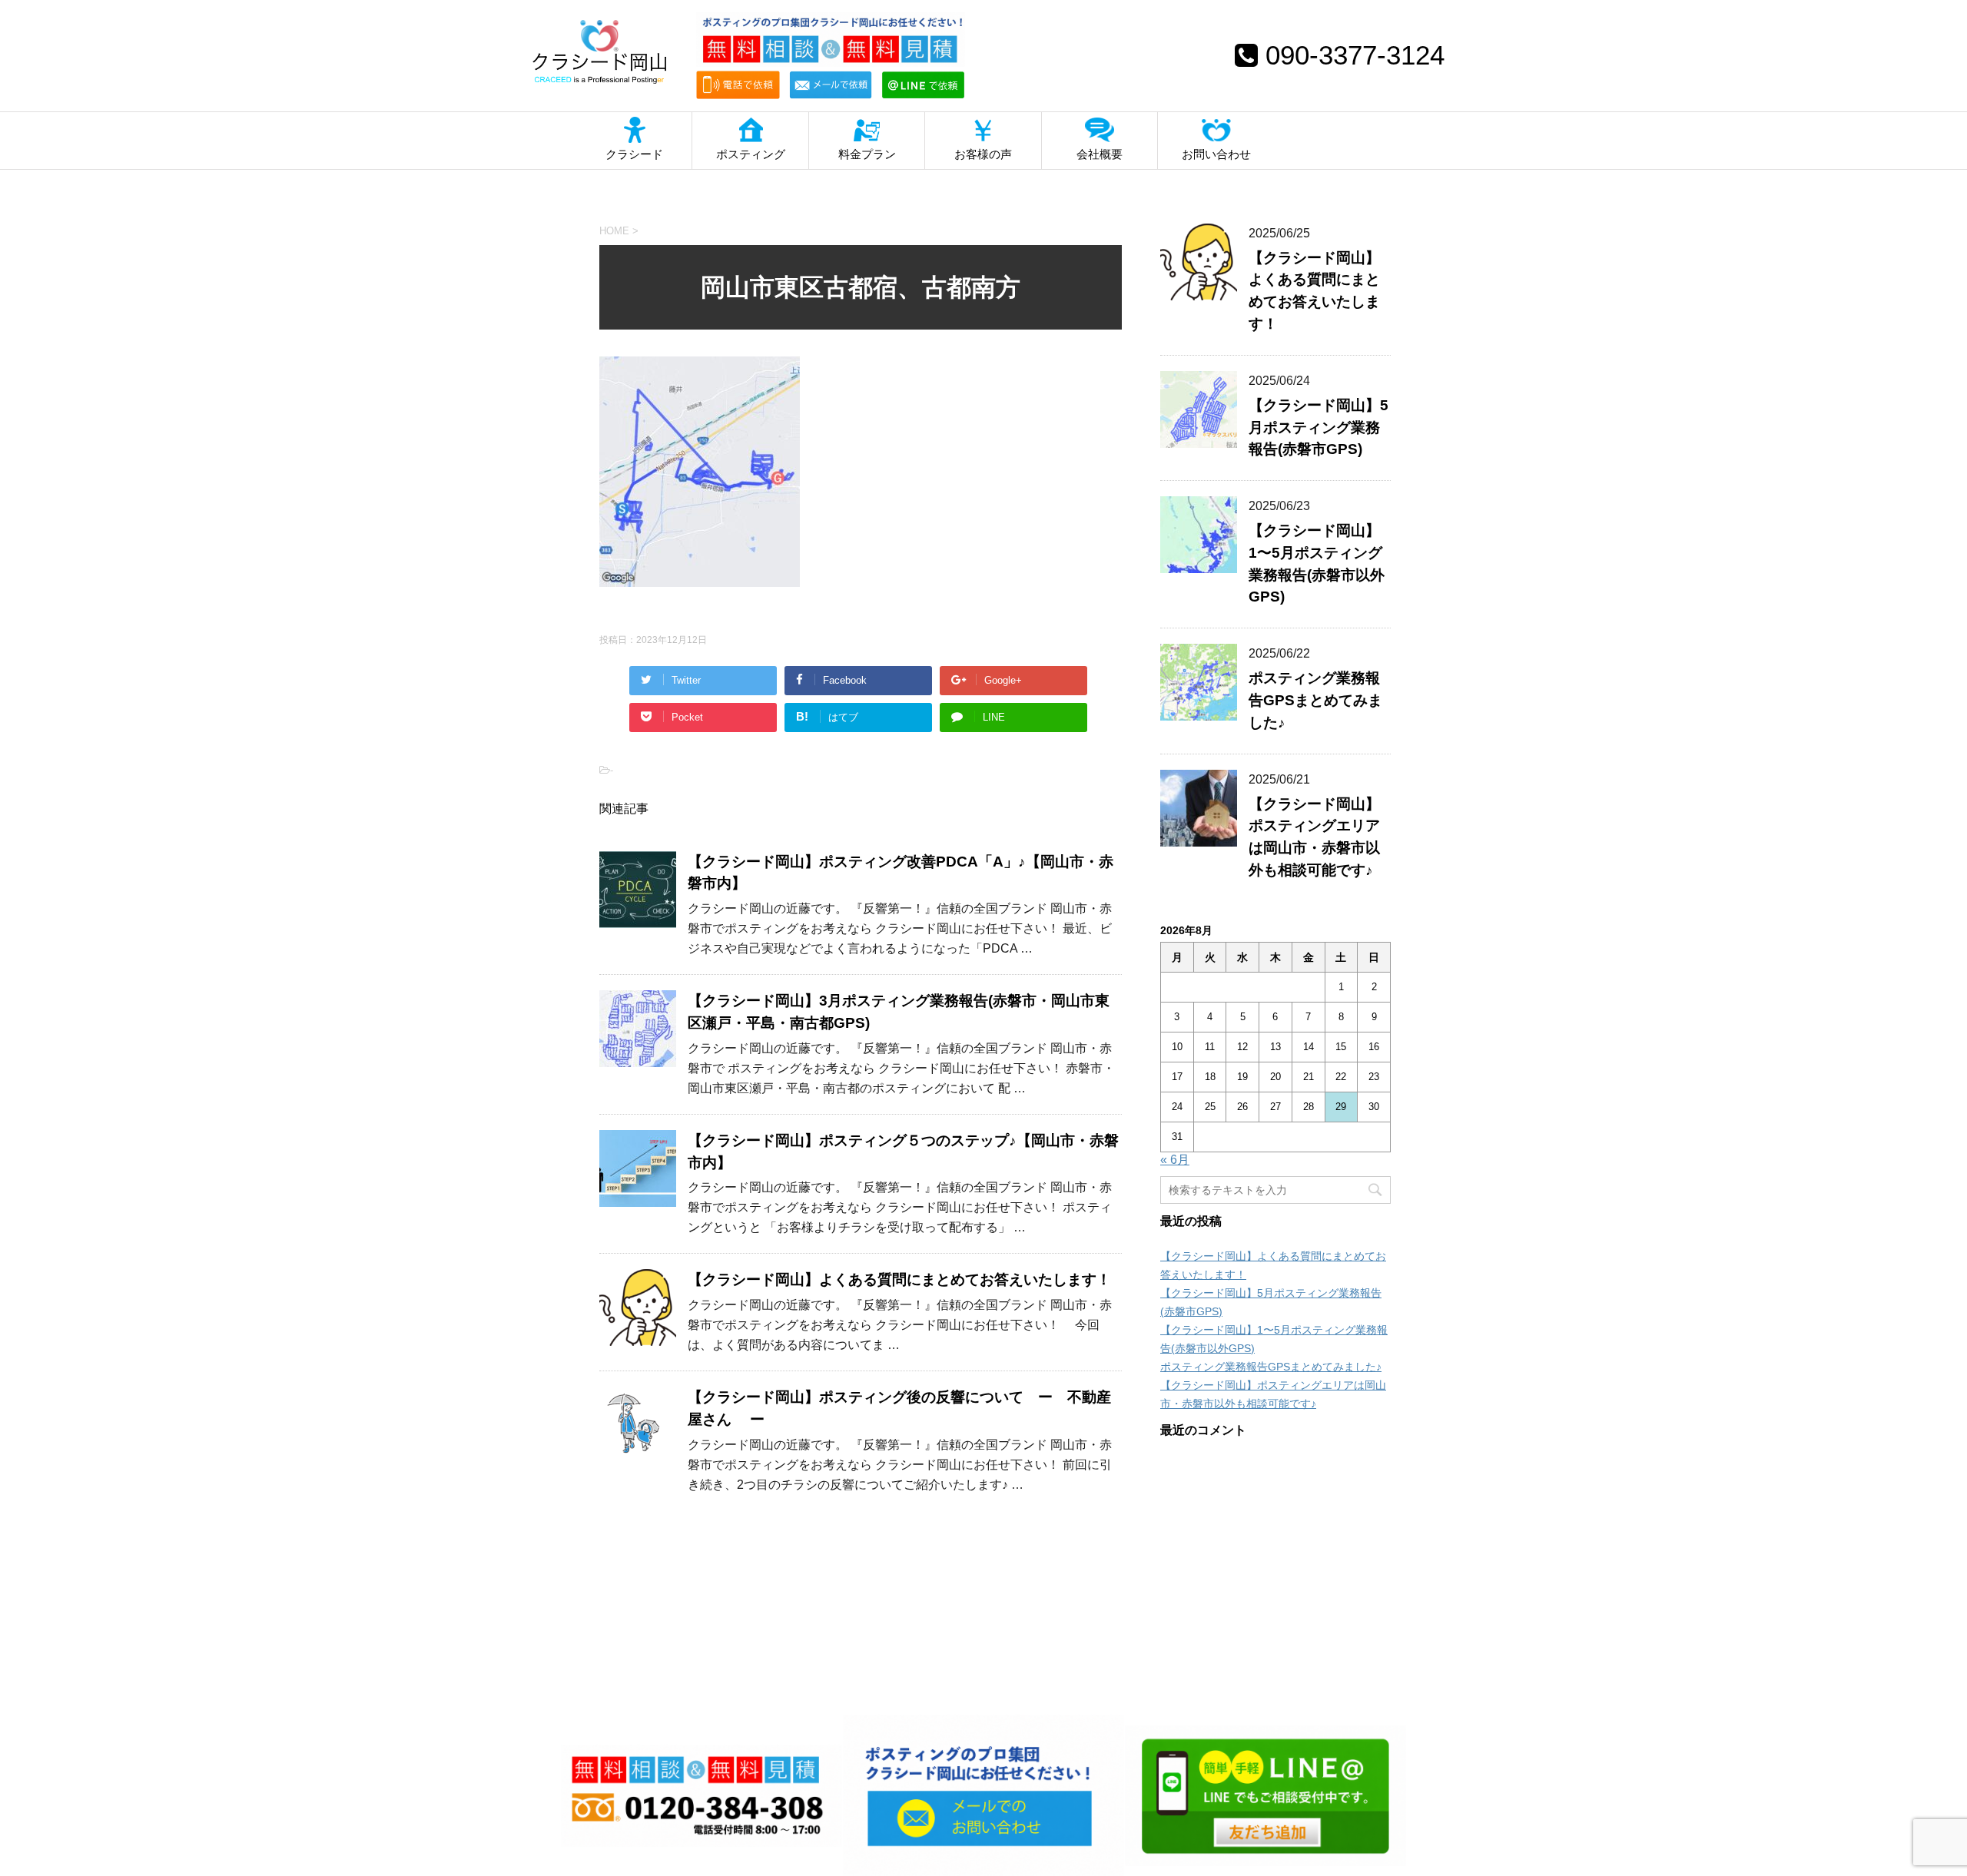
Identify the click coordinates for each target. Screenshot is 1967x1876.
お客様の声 (983, 154)
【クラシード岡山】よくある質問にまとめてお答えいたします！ (899, 1279)
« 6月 (1175, 1160)
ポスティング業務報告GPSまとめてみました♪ (1315, 700)
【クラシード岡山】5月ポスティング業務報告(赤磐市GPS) (1319, 428)
